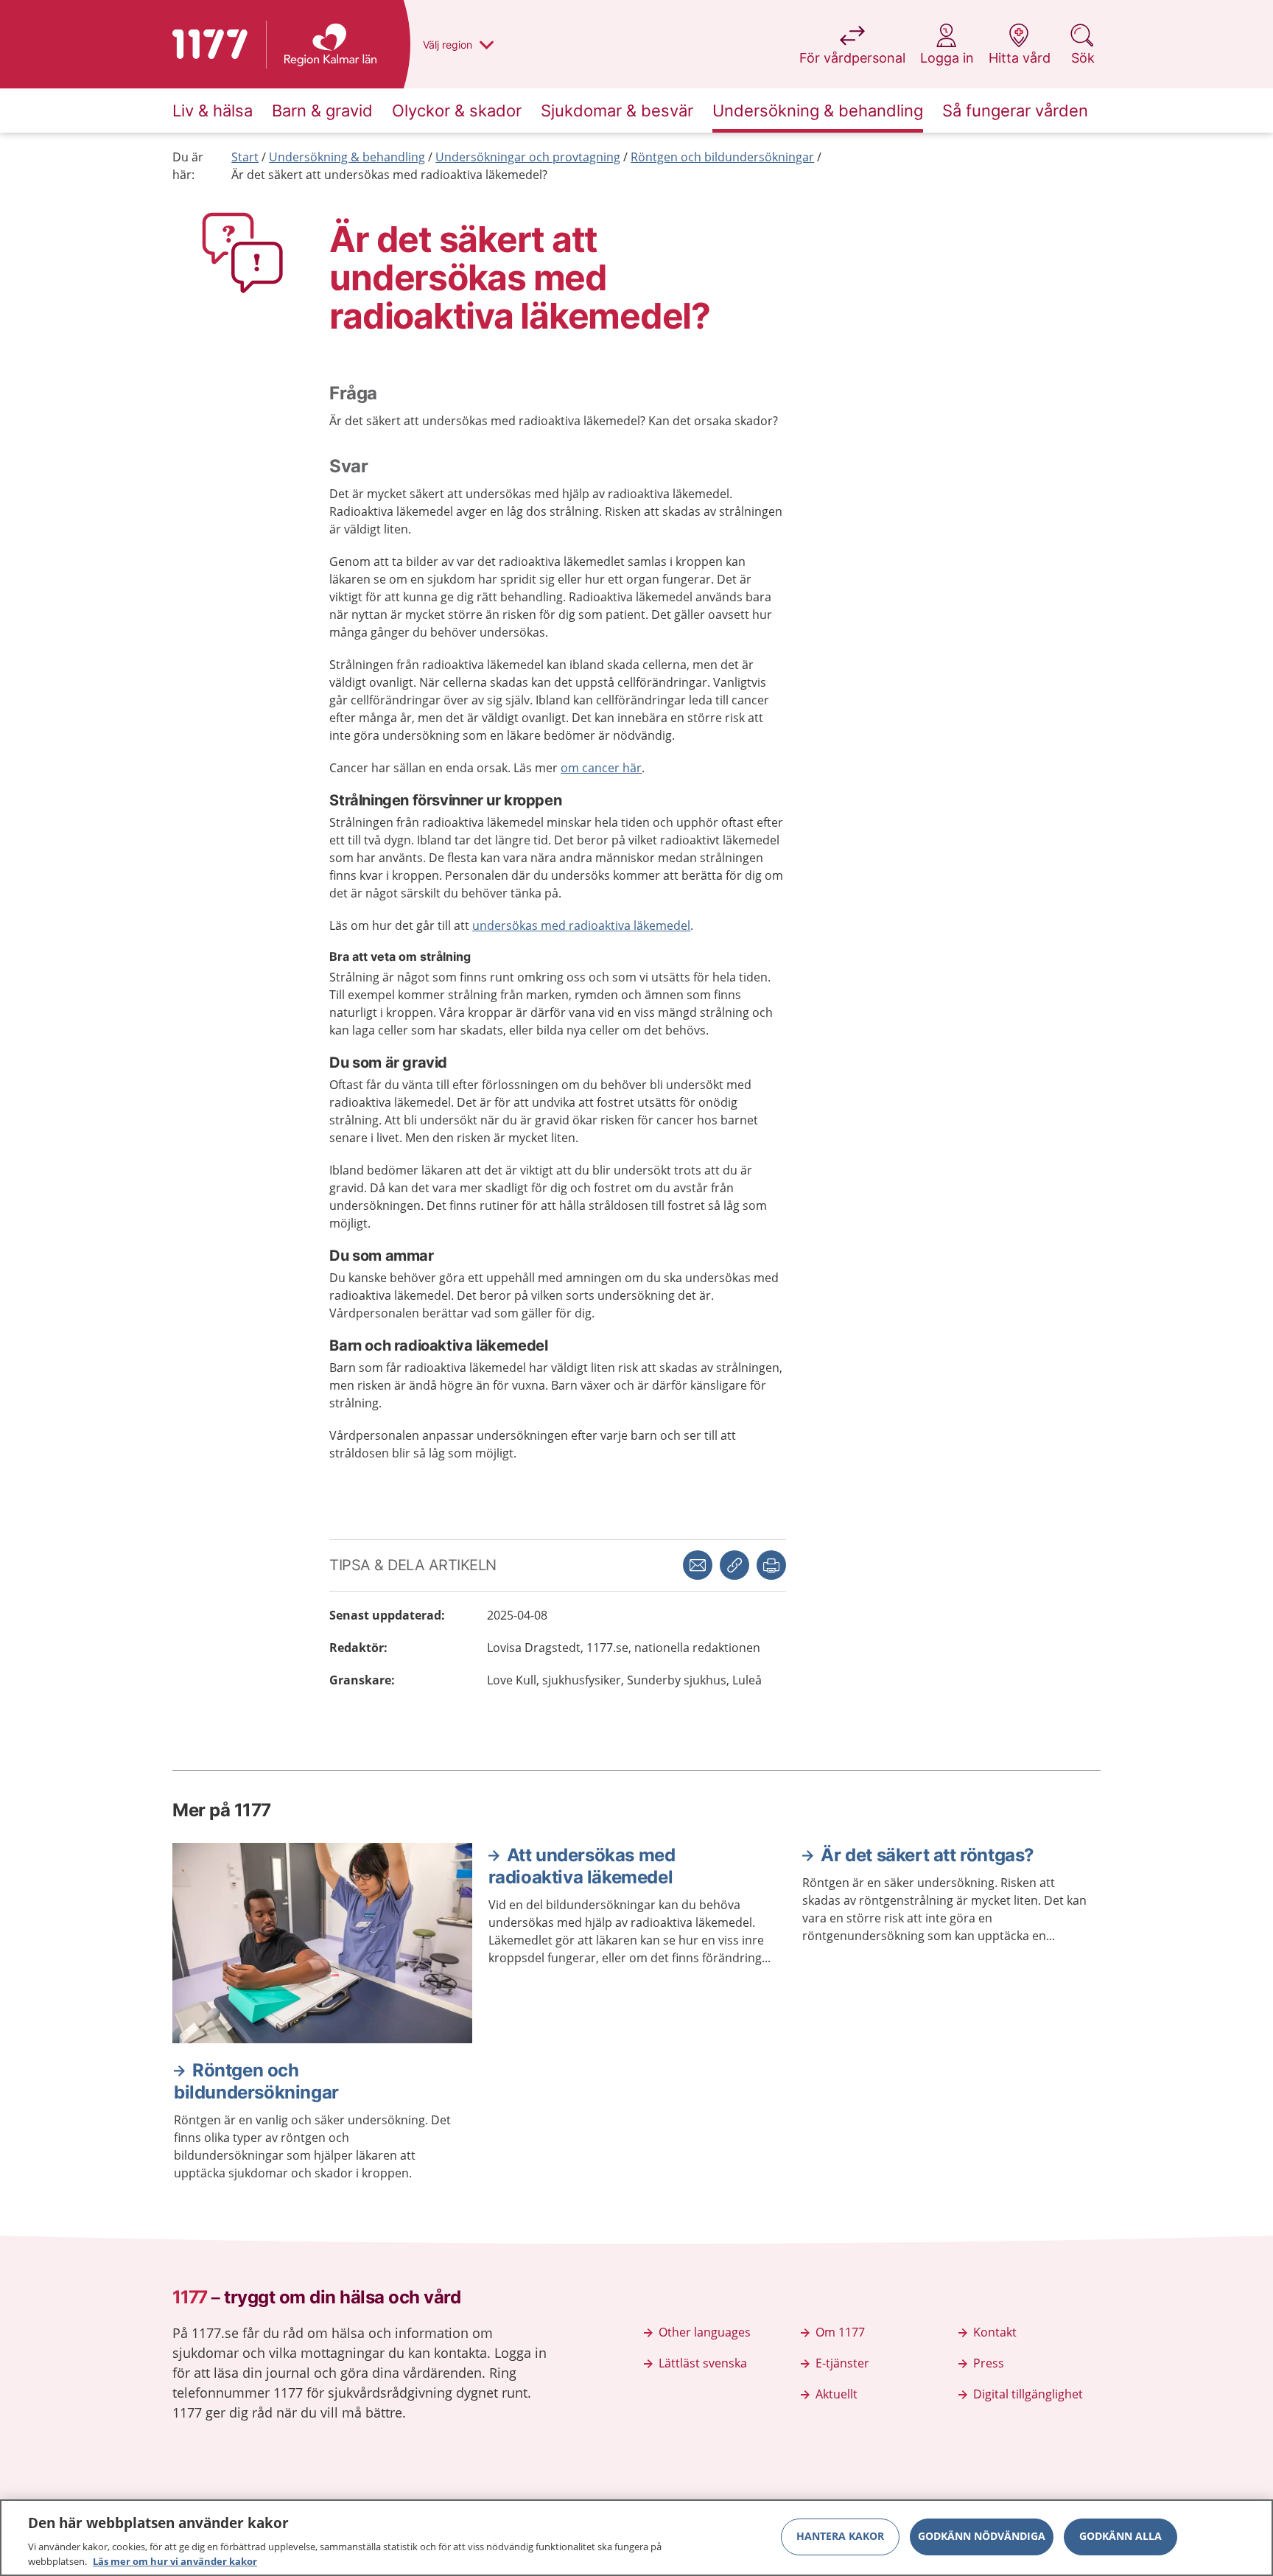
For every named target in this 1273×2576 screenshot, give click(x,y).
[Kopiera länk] (734, 1565)
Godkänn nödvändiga (982, 2537)
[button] (771, 1565)
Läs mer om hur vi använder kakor (175, 2561)
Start (245, 157)
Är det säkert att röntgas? (927, 1855)
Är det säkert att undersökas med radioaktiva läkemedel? (389, 175)
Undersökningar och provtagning (528, 157)
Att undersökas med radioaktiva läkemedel (582, 1866)
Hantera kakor (840, 2537)
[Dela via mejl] (698, 1565)
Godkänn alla (1121, 2537)
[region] (636, 2538)
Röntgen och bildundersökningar (722, 157)
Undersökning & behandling (347, 157)
